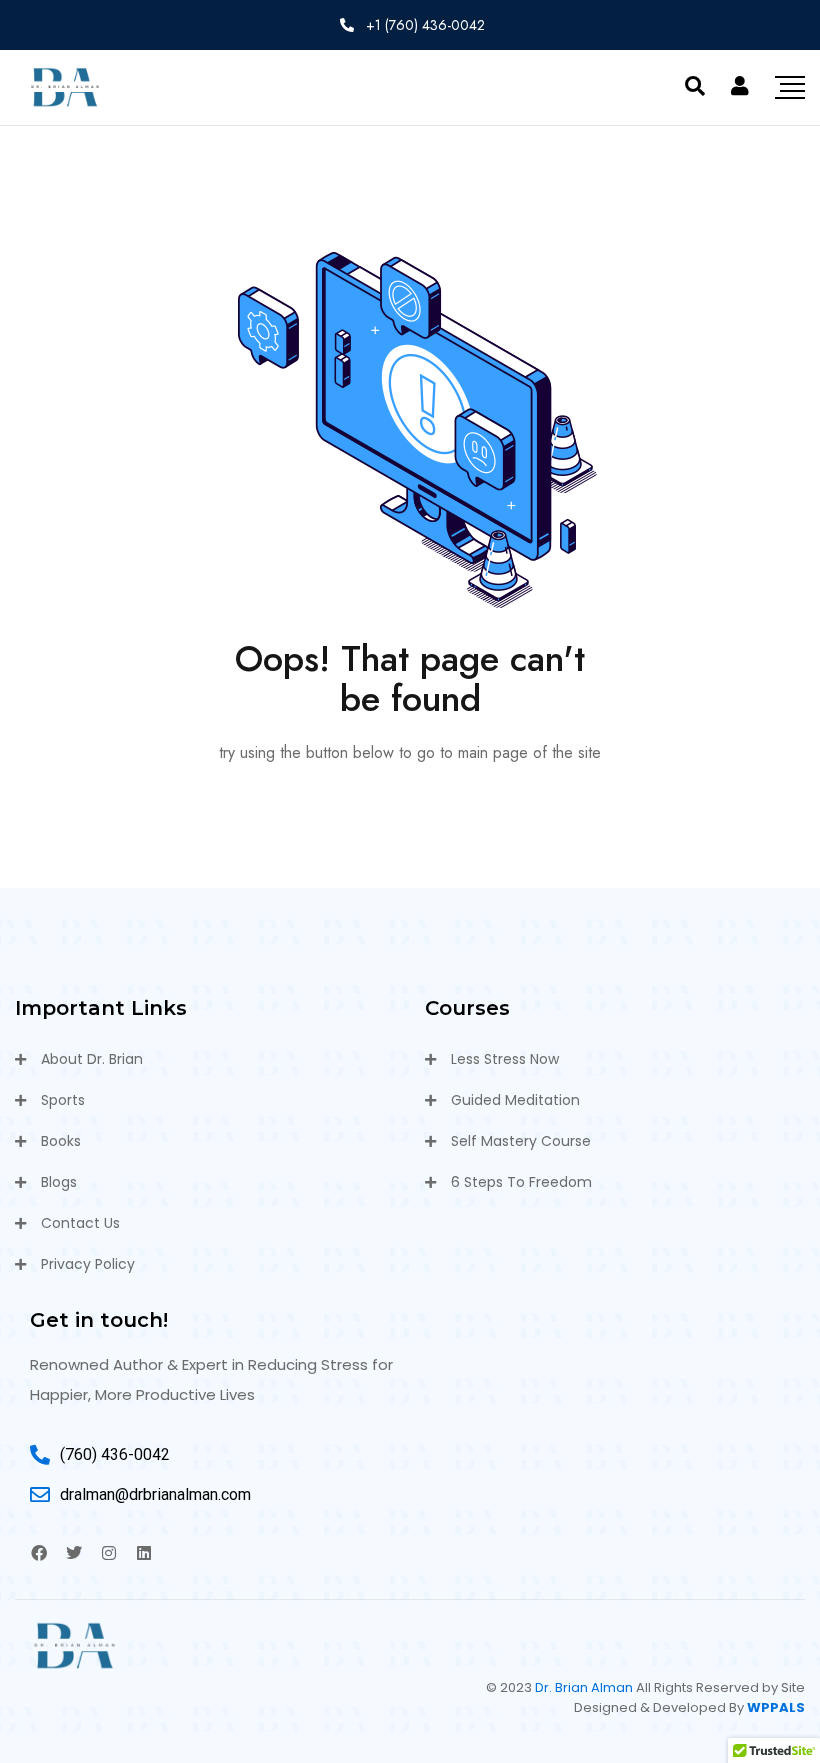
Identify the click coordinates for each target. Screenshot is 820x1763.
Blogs (59, 1182)
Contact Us (80, 1223)
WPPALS (776, 1707)
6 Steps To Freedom (521, 1182)
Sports (63, 1100)
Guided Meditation (515, 1100)
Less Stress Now (505, 1059)
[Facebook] (39, 1553)
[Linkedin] (144, 1553)
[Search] (695, 86)
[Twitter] (74, 1553)
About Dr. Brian (92, 1059)
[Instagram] (109, 1553)
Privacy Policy (88, 1264)
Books (61, 1141)
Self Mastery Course (521, 1141)
